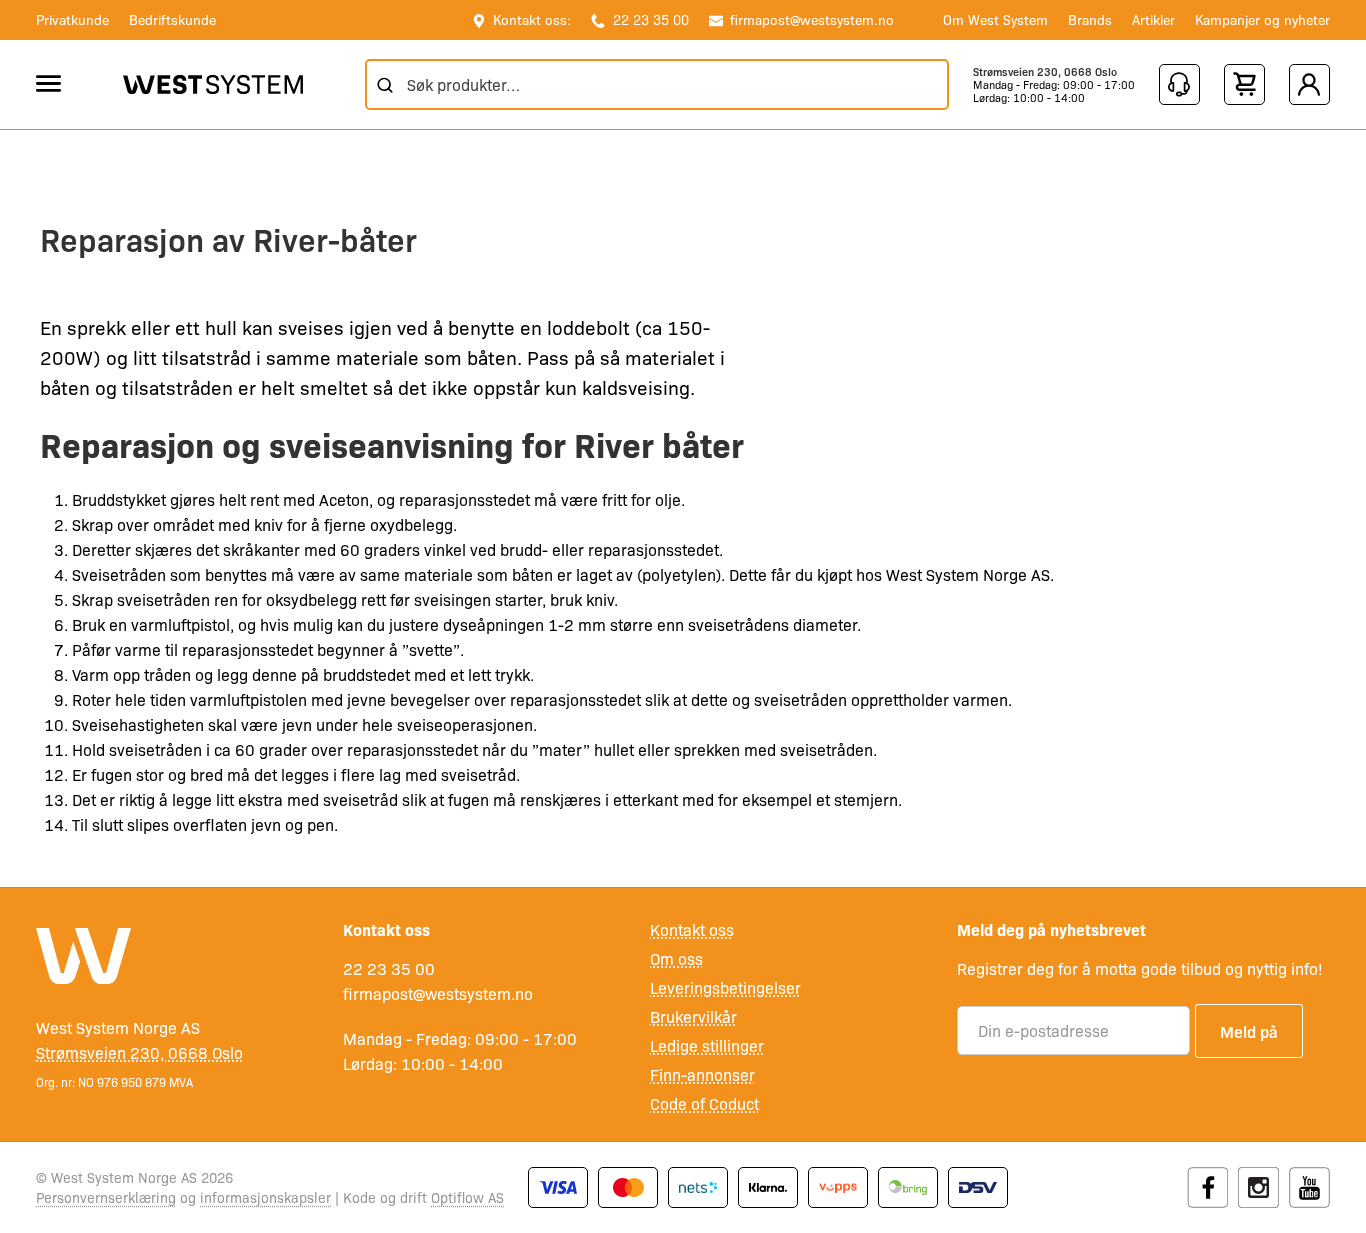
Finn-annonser (702, 1074)
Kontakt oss (692, 929)
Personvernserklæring (106, 1197)
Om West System (995, 19)
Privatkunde (72, 19)
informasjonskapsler (265, 1197)
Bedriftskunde (172, 19)
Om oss (676, 958)
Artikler (1153, 19)
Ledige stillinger (707, 1045)
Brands (1090, 19)
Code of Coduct (704, 1103)
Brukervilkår (693, 1016)
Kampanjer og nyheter (1262, 19)
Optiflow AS (467, 1197)
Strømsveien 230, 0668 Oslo (1045, 71)
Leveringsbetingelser (725, 987)
